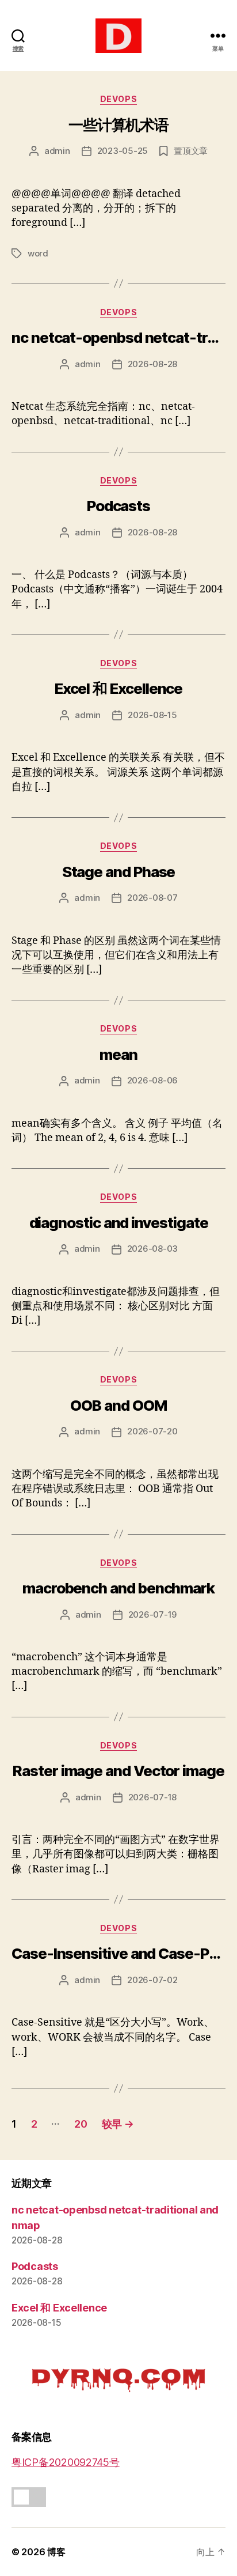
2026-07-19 (152, 1614)
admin (57, 151)
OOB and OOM (118, 1405)
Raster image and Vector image (118, 1771)
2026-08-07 (152, 898)
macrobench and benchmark (118, 1588)
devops (118, 99)
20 (81, 2124)
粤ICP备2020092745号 (66, 2462)
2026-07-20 (152, 1431)
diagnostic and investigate (119, 1223)
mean (118, 1054)
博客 (56, 2552)
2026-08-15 (152, 715)
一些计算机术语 (118, 125)
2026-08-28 (152, 364)
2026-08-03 (152, 1249)
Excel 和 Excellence (119, 688)
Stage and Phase (119, 872)
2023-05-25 (123, 151)
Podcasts (118, 506)
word (38, 253)
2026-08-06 (152, 1080)
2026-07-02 (152, 1980)
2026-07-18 (152, 1797)
